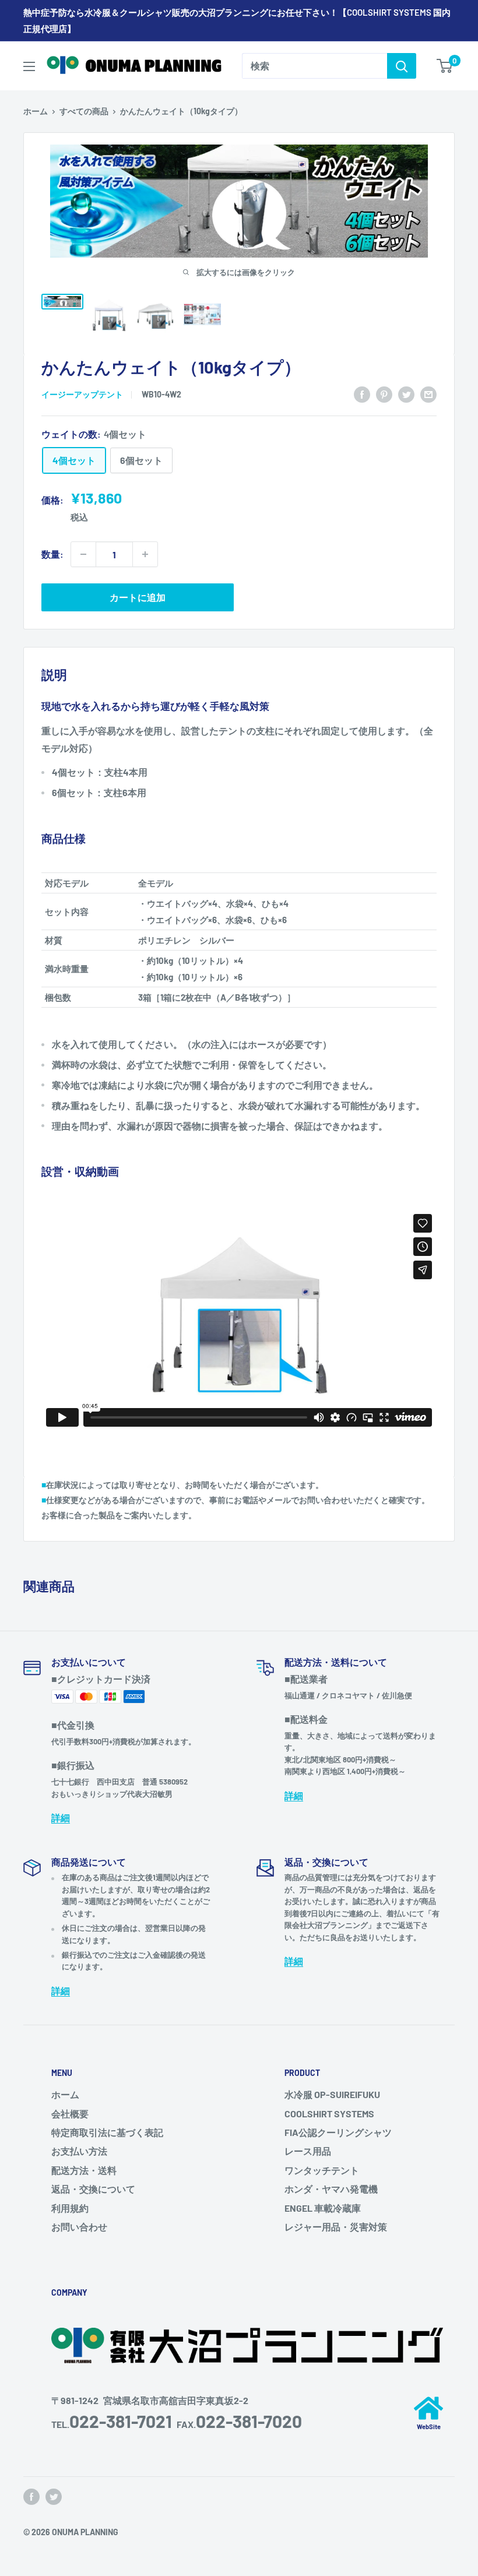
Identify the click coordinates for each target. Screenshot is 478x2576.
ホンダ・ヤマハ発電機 (331, 2189)
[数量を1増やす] (145, 554)
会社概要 (70, 2114)
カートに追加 (138, 597)
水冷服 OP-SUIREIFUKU (332, 2094)
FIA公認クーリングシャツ (338, 2132)
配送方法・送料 (84, 2170)
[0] (445, 66)
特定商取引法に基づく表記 (107, 2132)
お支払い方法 (79, 2151)
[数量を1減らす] (83, 554)
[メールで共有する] (428, 394)
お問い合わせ (79, 2227)
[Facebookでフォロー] (31, 2497)
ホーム (36, 111)
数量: (52, 554)
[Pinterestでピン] (384, 394)
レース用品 (308, 2151)
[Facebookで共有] (362, 394)
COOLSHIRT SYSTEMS (329, 2114)
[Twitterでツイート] (406, 394)
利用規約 (70, 2208)
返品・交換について (93, 2189)
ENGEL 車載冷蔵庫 (323, 2208)
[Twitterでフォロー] (54, 2497)
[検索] (402, 66)
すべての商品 (84, 111)
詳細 (61, 1817)
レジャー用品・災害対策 (336, 2227)
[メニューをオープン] (29, 66)
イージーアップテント (82, 394)
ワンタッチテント (322, 2170)
